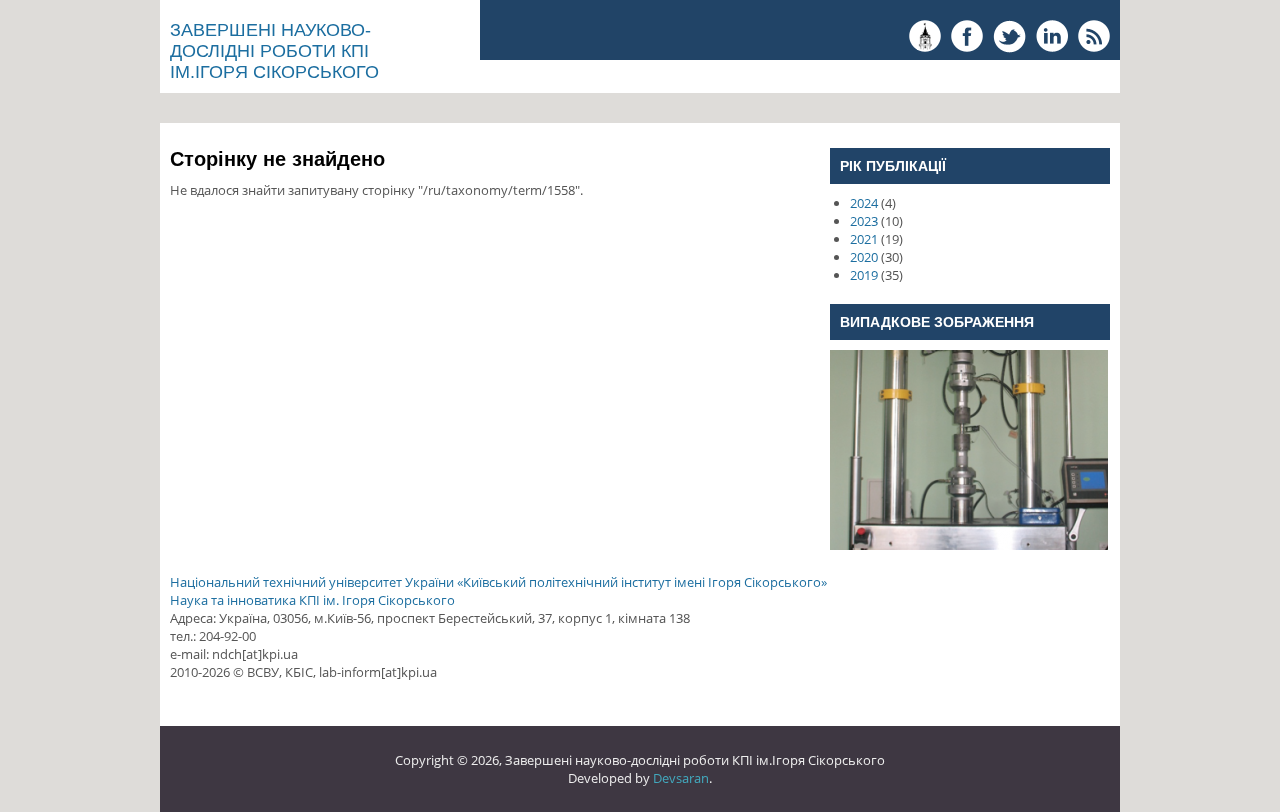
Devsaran (681, 778)
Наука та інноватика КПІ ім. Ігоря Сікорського (312, 600)
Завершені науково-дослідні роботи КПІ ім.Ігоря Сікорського (274, 51)
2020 (864, 257)
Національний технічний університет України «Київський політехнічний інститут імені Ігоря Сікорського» (498, 582)
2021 (864, 239)
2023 (864, 221)
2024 (864, 203)
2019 (864, 275)
